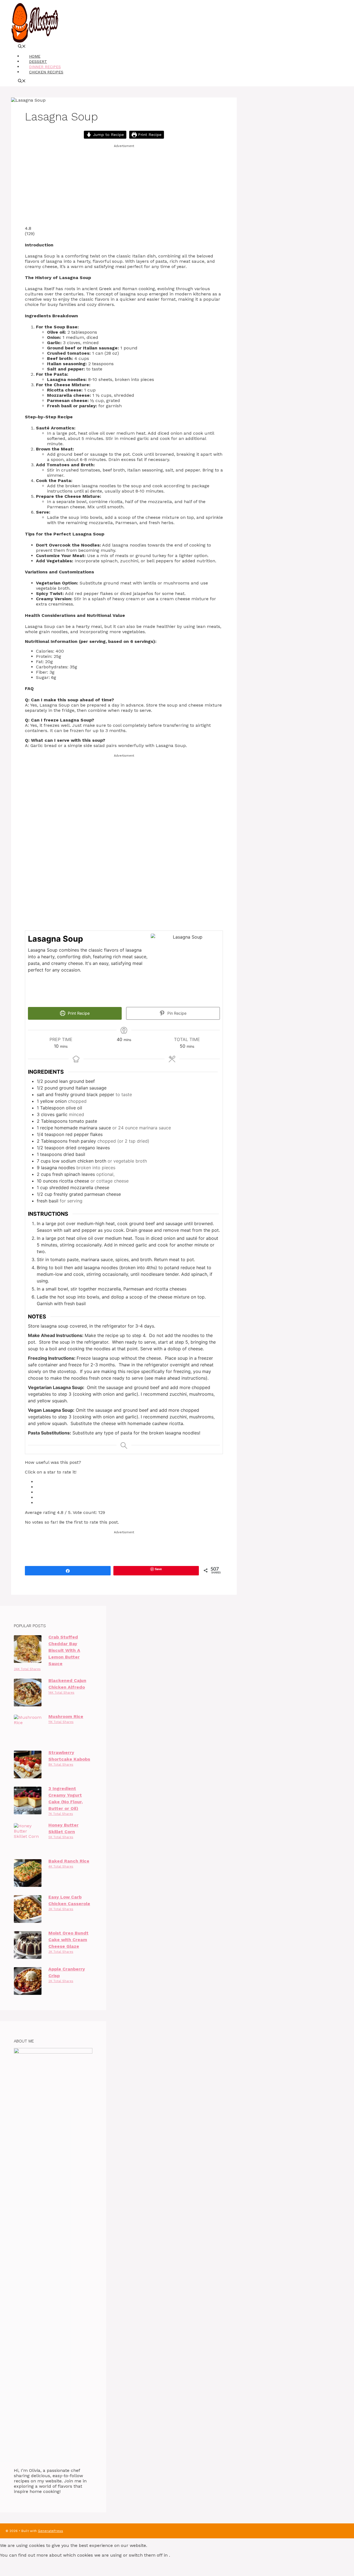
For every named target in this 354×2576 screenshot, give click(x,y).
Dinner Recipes (45, 67)
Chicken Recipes (46, 72)
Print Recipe (149, 135)
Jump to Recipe (108, 135)
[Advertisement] (124, 187)
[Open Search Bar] (22, 47)
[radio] (129, 1482)
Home (35, 56)
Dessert (38, 61)
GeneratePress (50, 2531)
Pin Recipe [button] (176, 1013)
